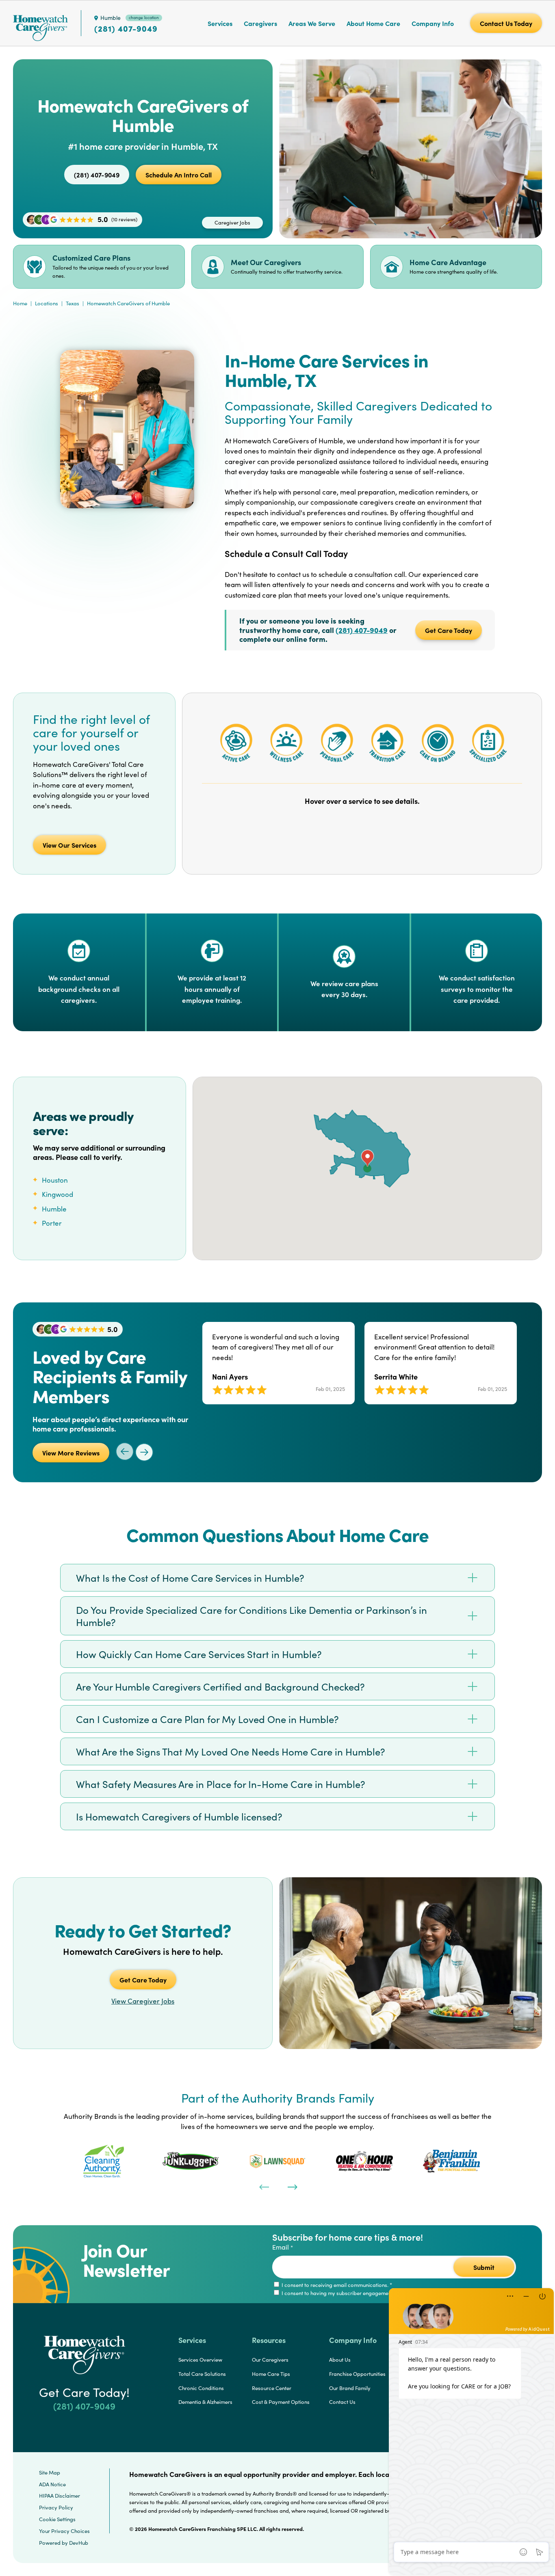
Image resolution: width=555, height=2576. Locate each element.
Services (220, 23)
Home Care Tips (271, 2374)
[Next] (292, 2186)
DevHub (79, 2543)
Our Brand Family (350, 2388)
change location (144, 17)
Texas (73, 303)
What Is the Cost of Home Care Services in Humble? (190, 1578)
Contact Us (342, 2402)
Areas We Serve (312, 23)
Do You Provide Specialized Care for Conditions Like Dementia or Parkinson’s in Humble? (251, 1616)
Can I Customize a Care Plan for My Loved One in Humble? (207, 1719)
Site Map (50, 2472)
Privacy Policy (56, 2507)
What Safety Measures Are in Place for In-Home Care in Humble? (221, 1784)
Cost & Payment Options (281, 2402)
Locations (47, 303)
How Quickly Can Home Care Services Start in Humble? (199, 1654)
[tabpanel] (104, 2161)
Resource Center (272, 2388)
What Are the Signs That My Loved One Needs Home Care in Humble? (231, 1751)
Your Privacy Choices (64, 2531)
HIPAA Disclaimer (60, 2496)
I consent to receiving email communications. (336, 2285)
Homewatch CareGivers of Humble (128, 303)
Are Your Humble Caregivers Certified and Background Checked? (220, 1686)
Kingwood (57, 1194)
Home (20, 303)
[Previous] (263, 2186)
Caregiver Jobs (232, 222)
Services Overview (200, 2360)
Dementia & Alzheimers (205, 2402)
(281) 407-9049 (126, 28)
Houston (55, 1180)
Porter (52, 1223)
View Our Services (69, 845)
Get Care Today (449, 630)
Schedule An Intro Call (179, 175)
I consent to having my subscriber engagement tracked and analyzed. (364, 2293)
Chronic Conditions (201, 2388)
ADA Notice (52, 2484)
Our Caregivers (270, 2360)
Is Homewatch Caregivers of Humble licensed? (179, 1816)
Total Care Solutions (202, 2374)
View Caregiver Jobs (143, 2001)
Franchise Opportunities (357, 2374)
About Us (340, 2360)
